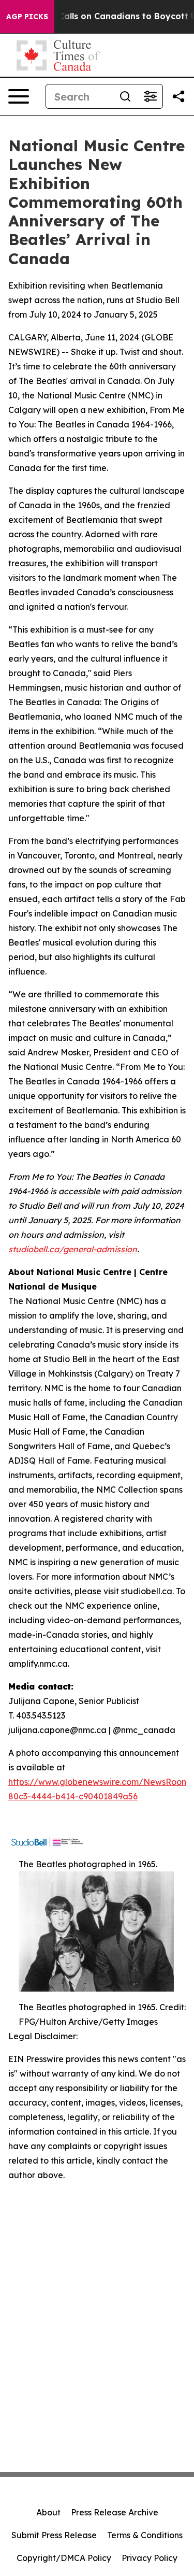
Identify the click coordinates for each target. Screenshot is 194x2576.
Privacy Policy (150, 2558)
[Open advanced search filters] (150, 96)
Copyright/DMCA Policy (64, 2558)
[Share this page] (178, 96)
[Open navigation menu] (19, 96)
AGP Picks (27, 17)
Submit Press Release (54, 2535)
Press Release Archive (115, 2512)
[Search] (125, 96)
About (48, 2512)
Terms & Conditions (145, 2535)
